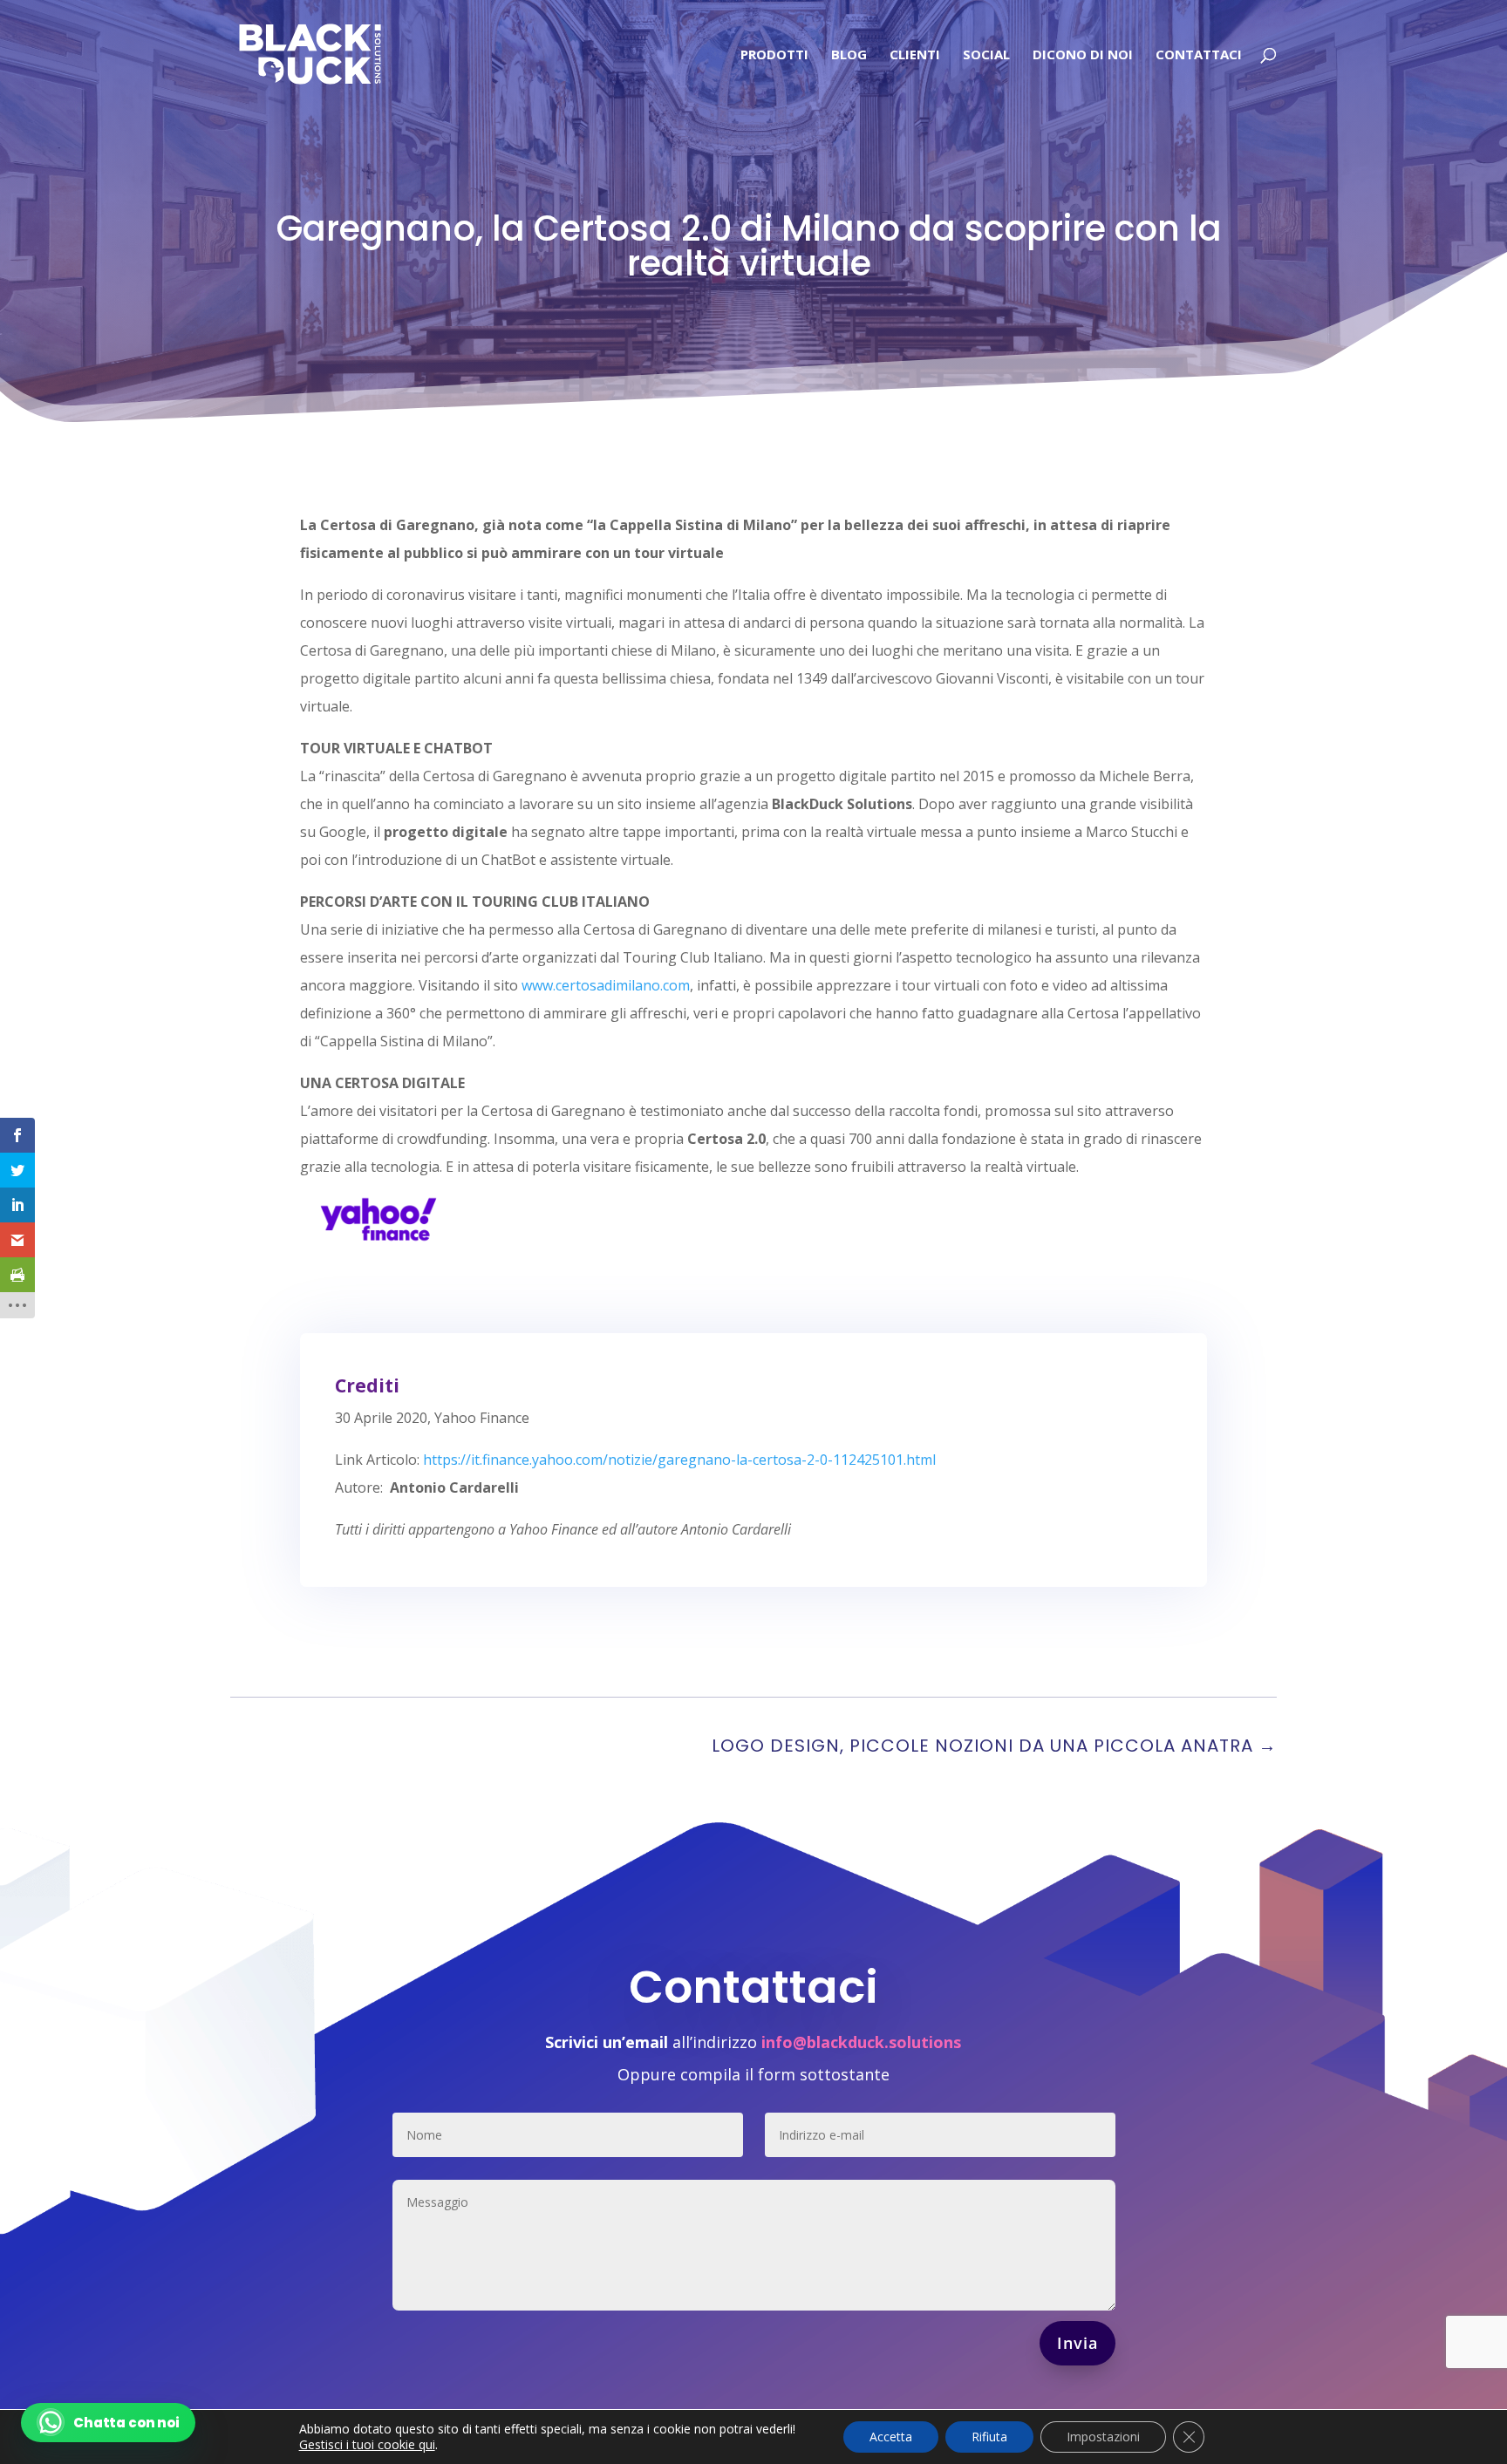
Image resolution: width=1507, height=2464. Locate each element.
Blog (849, 55)
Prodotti (774, 55)
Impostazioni (1103, 2437)
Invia (1077, 2343)
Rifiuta (989, 2437)
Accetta (891, 2437)
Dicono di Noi (1083, 55)
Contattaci (1199, 55)
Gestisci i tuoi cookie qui (367, 2445)
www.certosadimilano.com (606, 985)
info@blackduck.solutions (861, 2042)
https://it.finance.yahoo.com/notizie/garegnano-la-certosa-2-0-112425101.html (679, 1460)
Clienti (915, 55)
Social (986, 55)
